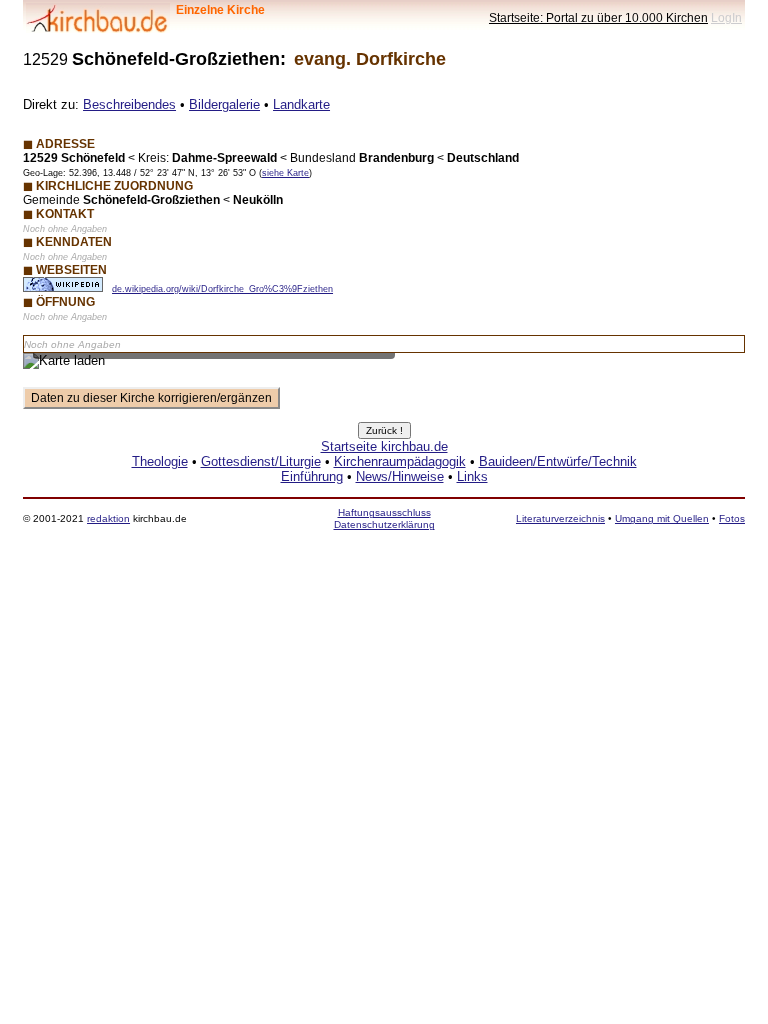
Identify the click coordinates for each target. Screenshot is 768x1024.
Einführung (312, 476)
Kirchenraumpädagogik (400, 461)
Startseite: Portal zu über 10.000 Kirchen (598, 17)
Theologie (160, 461)
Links (472, 476)
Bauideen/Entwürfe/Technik (558, 461)
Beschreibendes (129, 104)
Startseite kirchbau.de (384, 446)
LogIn (726, 17)
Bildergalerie (224, 104)
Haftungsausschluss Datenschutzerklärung (384, 518)
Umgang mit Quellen (662, 518)
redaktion (108, 518)
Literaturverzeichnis (560, 518)
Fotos (732, 518)
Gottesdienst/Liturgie (261, 461)
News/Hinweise (400, 476)
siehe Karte (285, 173)
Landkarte (301, 104)
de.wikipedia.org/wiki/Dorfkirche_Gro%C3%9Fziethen (222, 289)
